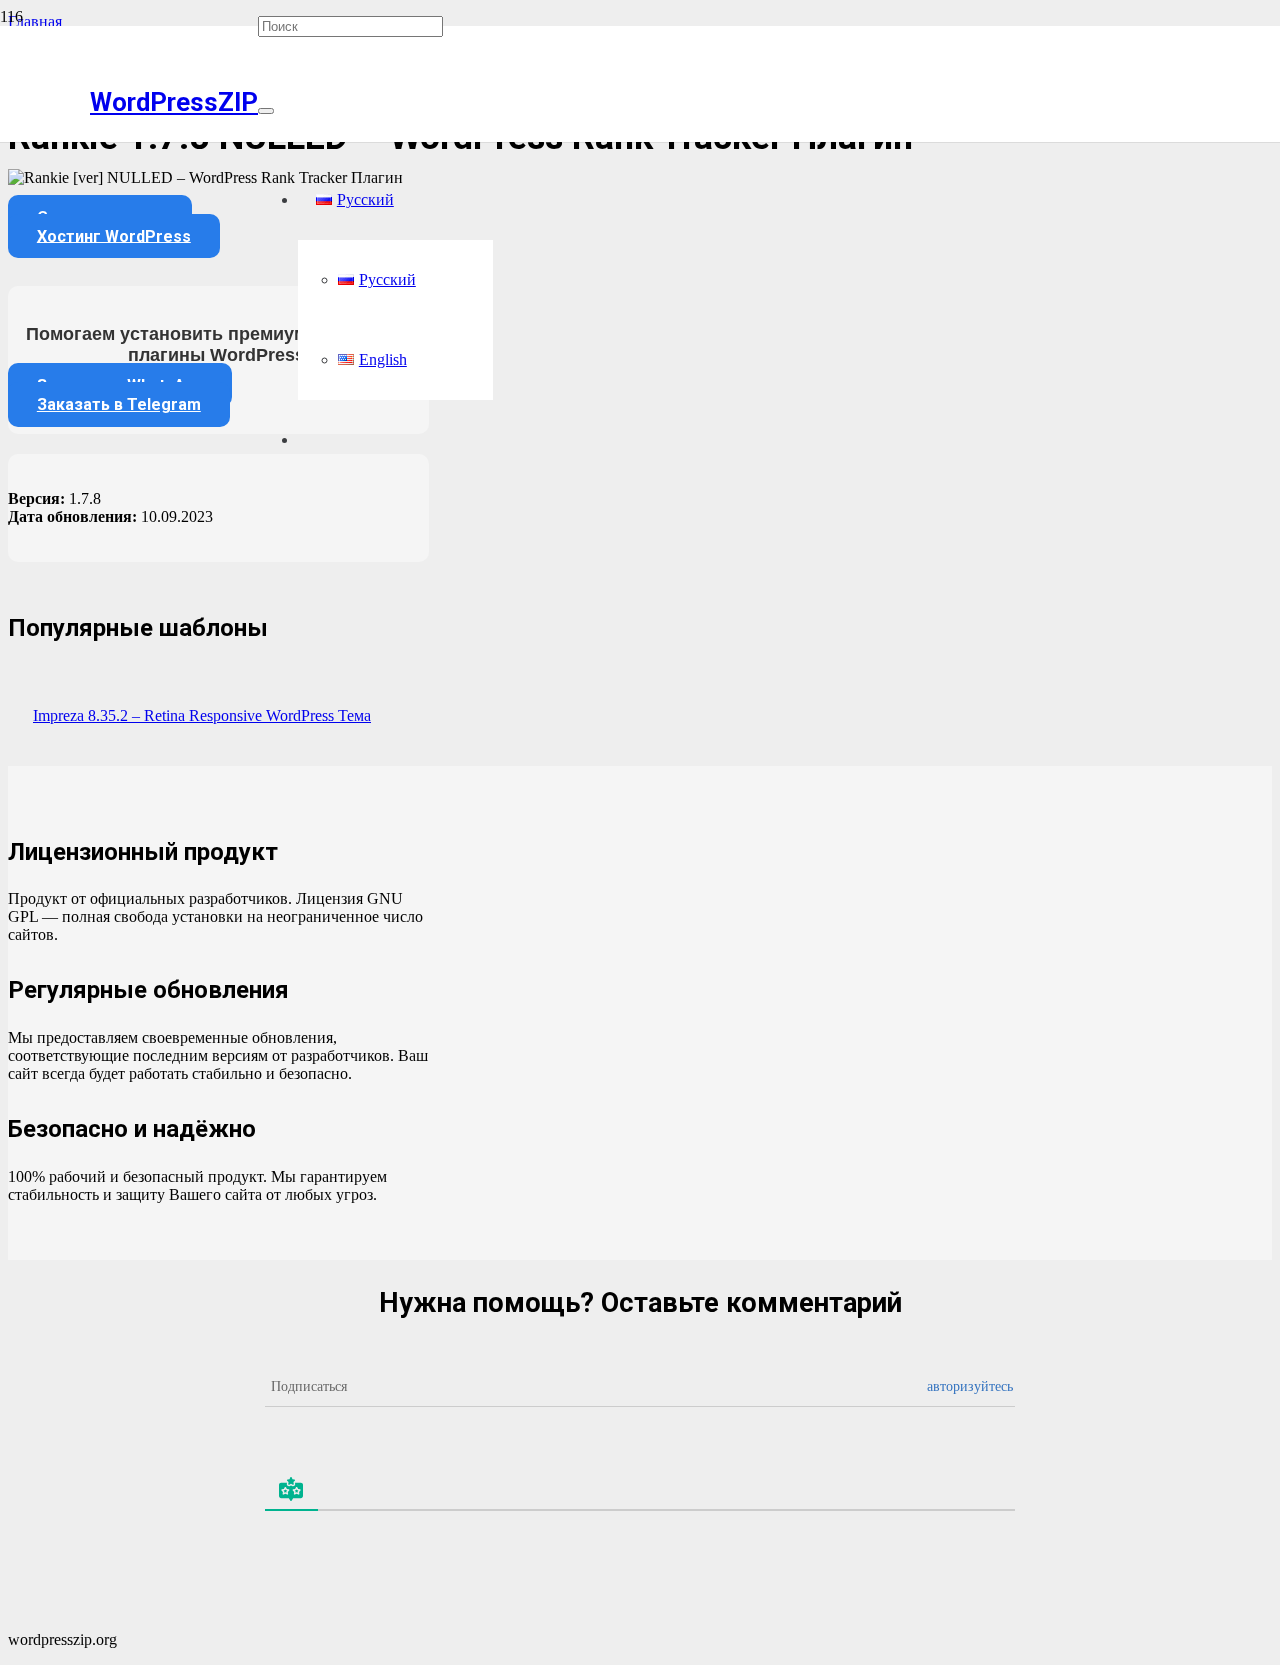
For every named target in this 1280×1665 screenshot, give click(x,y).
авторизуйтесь (970, 1386)
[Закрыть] (266, 111)
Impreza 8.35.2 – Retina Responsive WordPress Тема (202, 715)
